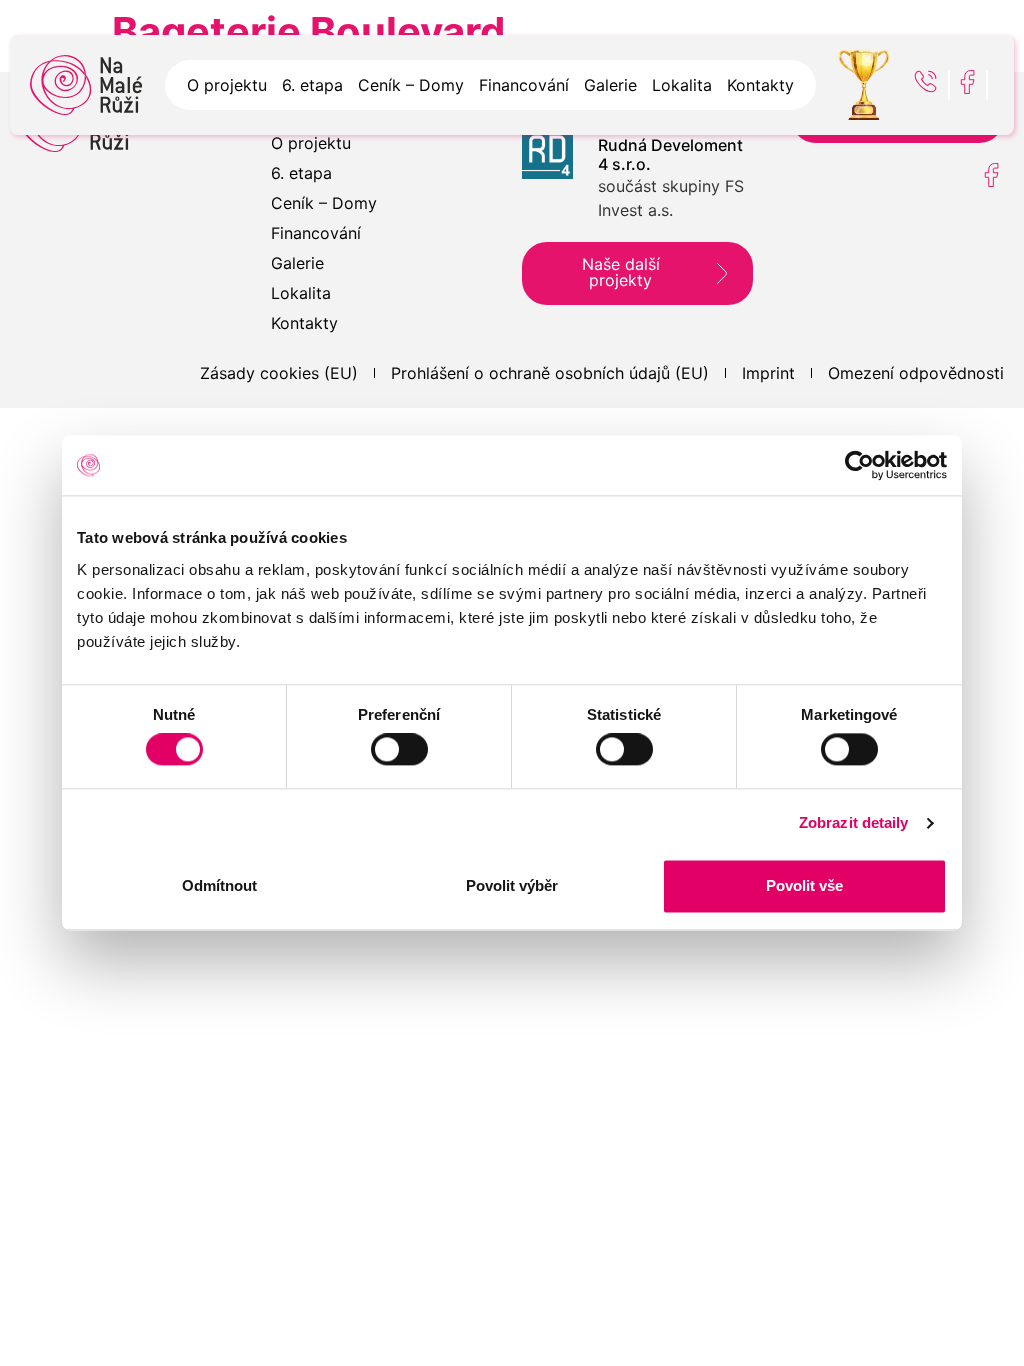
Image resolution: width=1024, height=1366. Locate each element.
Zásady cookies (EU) (279, 373)
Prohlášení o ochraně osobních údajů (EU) (550, 373)
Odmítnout (219, 885)
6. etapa (312, 85)
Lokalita (682, 85)
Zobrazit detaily (854, 823)
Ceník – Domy (411, 85)
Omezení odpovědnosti (916, 373)
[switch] (399, 750)
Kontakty (760, 85)
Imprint (768, 373)
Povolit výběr (512, 885)
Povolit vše (804, 885)
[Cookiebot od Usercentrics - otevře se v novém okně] (859, 465)
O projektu (227, 85)
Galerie (610, 85)
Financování (524, 85)
